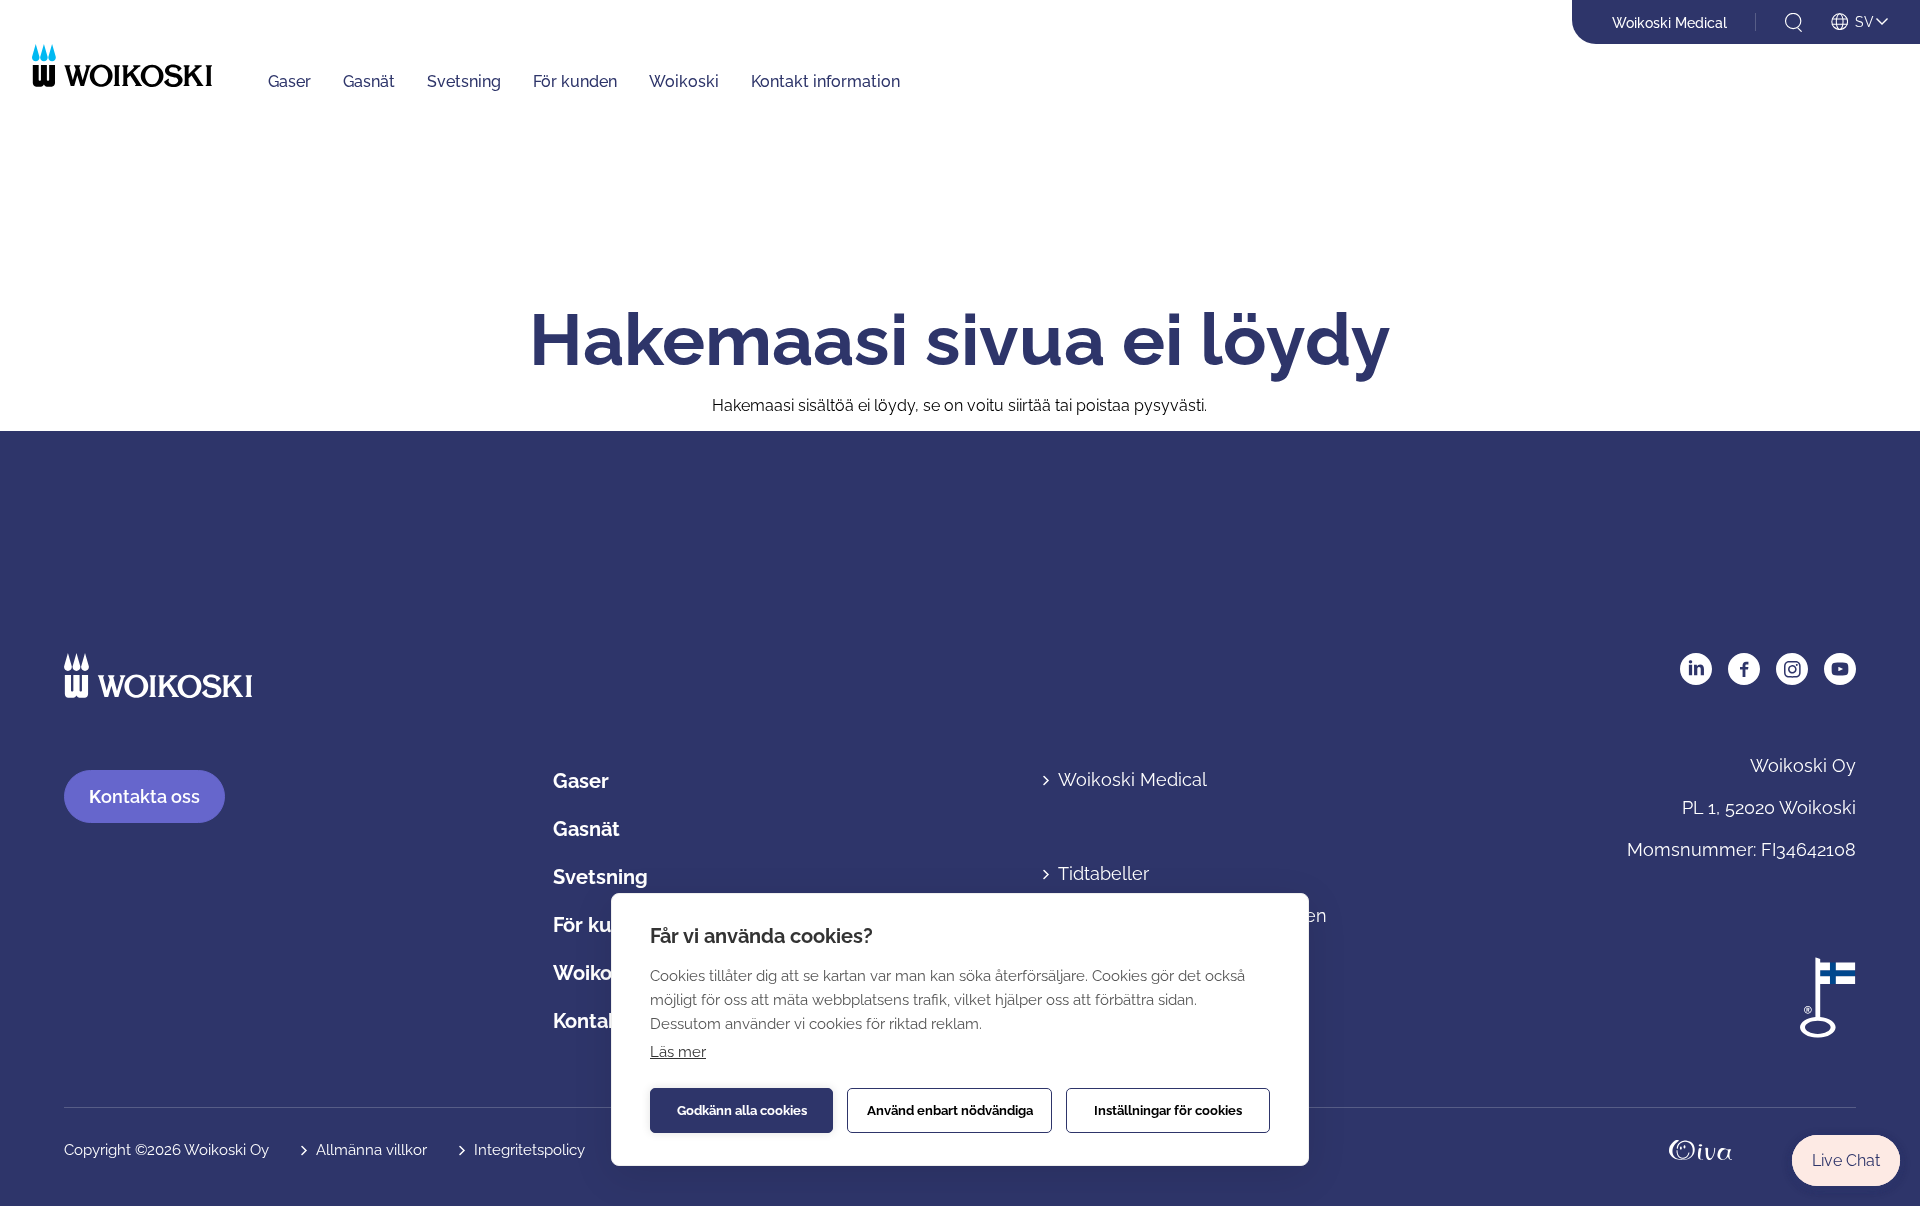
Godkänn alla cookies (742, 1110)
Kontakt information (825, 81)
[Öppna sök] (1793, 22)
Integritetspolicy (529, 1150)
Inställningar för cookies (1168, 1110)
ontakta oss (144, 796)
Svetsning (464, 81)
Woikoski (684, 81)
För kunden (575, 81)
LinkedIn (1696, 669)
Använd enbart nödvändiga (950, 1110)
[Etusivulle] (122, 65)
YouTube (1840, 669)
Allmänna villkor (371, 1150)
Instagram (1792, 669)
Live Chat (1846, 1160)
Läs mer (678, 1052)
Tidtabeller (1103, 873)
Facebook (1744, 669)
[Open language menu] (1859, 23)
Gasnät (369, 81)
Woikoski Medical (1669, 23)
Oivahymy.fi (1700, 1150)
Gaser (289, 81)
